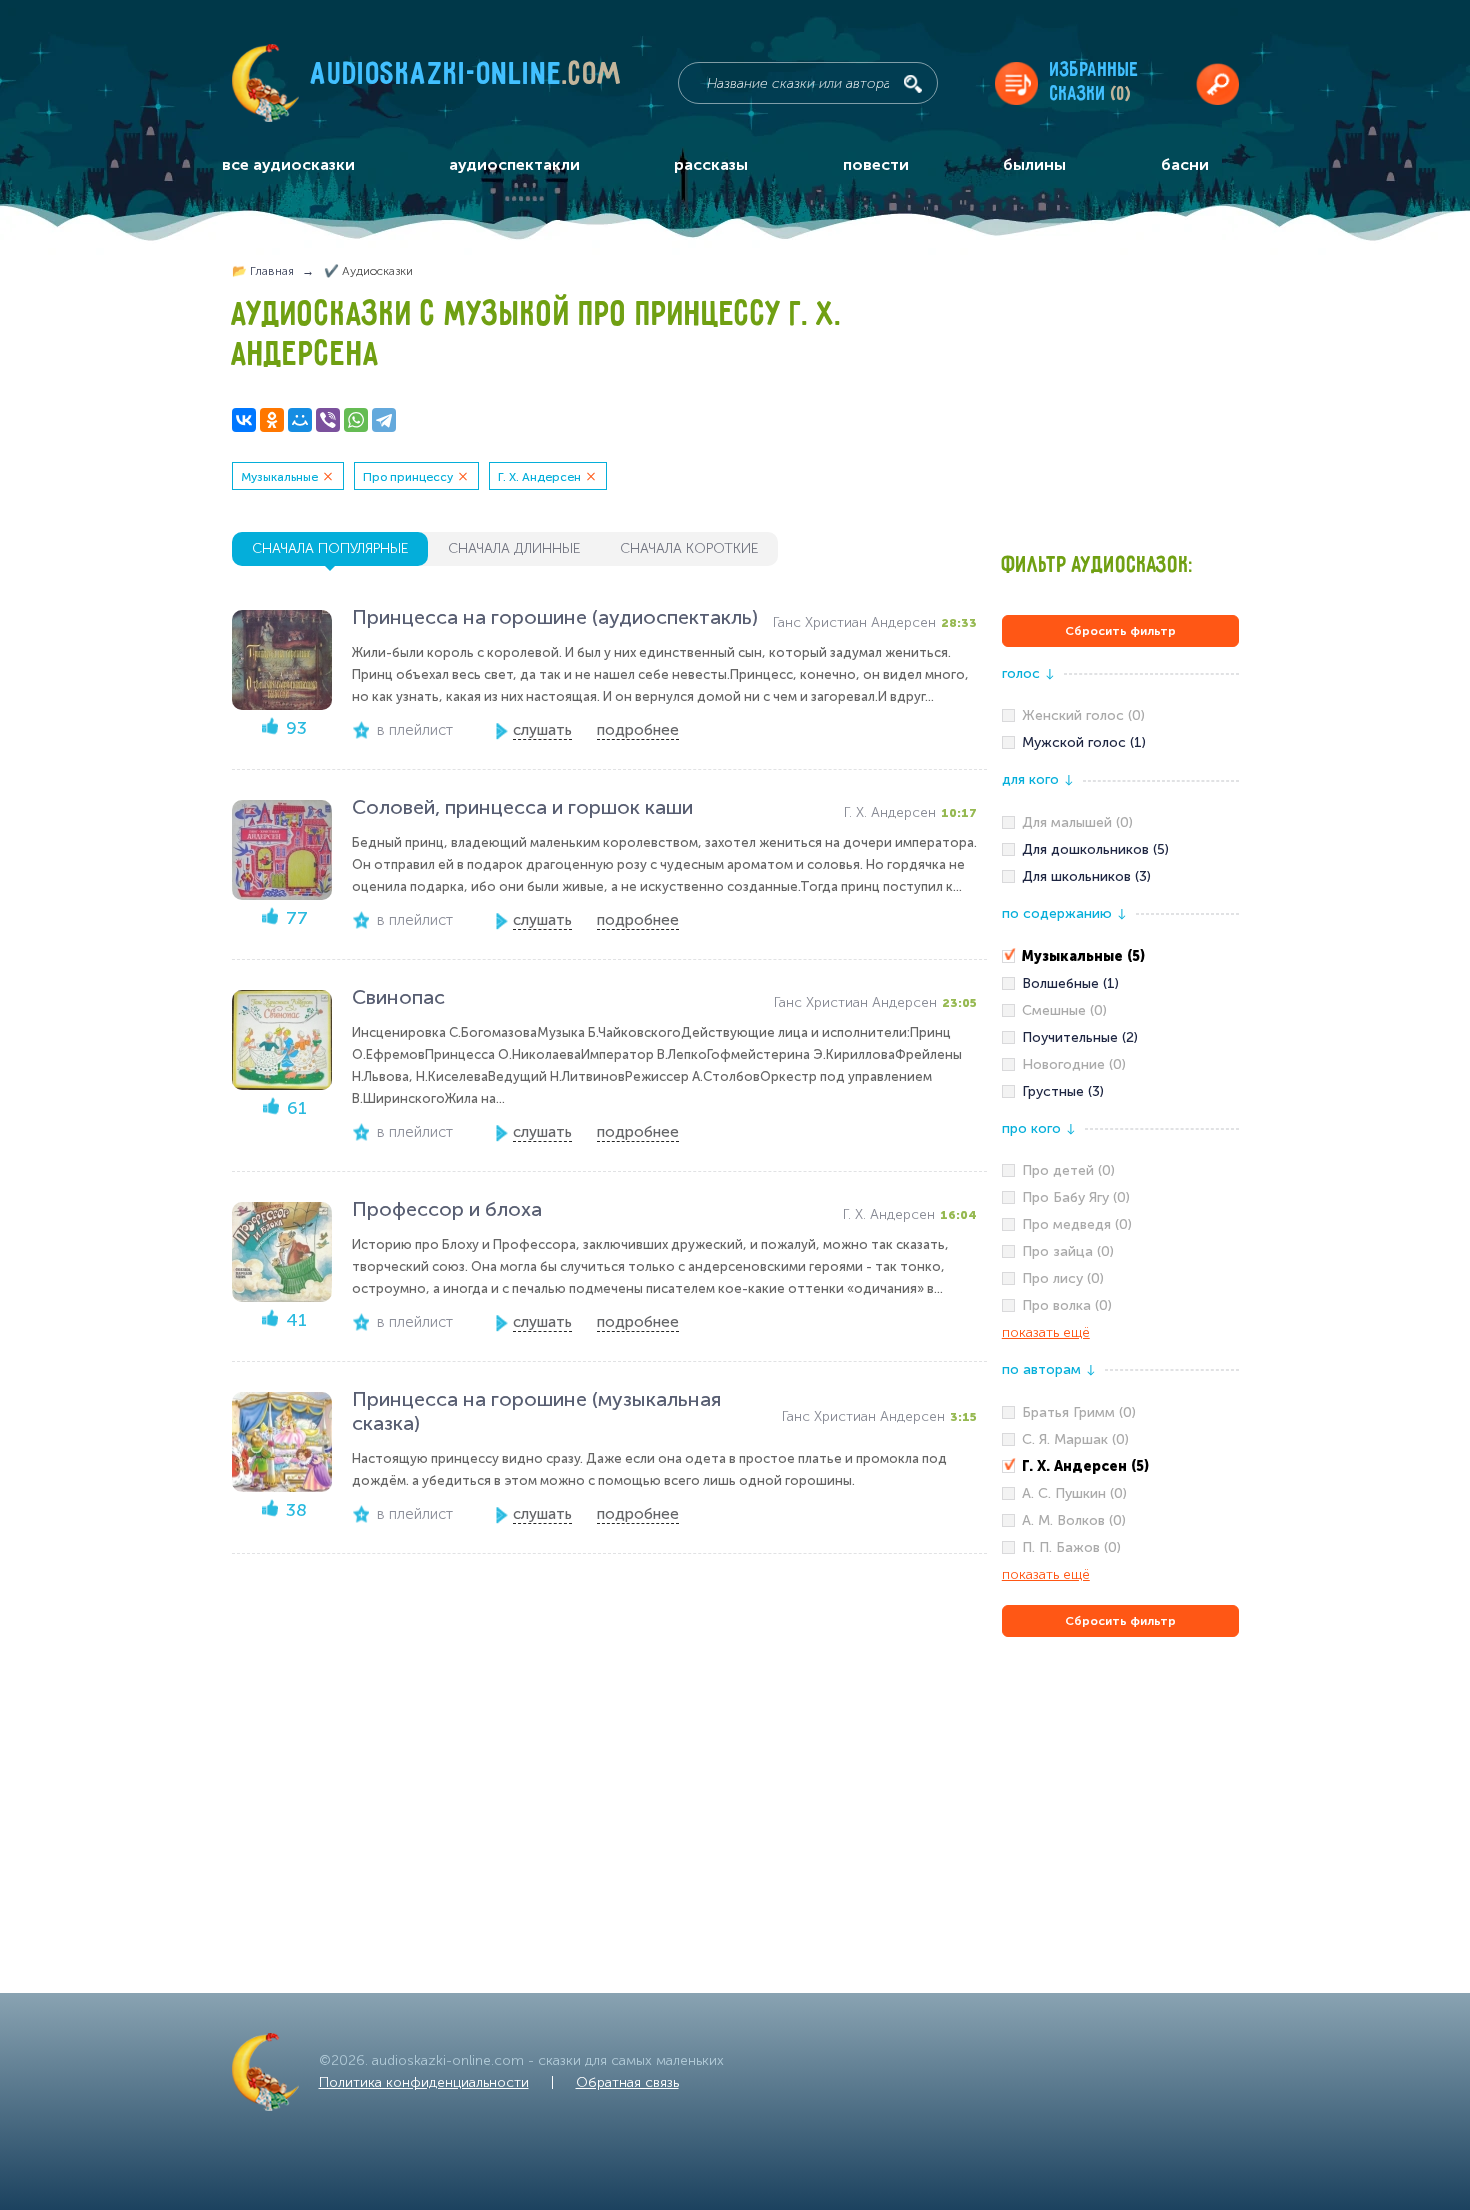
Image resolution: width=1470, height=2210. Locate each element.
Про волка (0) (1067, 1305)
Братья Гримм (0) (1079, 1412)
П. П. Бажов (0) (1071, 1547)
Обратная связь (627, 2082)
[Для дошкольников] (1120, 850)
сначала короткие (689, 548)
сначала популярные (330, 548)
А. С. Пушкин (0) (1074, 1493)
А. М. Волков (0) (1074, 1520)
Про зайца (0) (1068, 1251)
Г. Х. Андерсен (539, 477)
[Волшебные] (1120, 984)
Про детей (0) (1068, 1170)
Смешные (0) (1064, 1010)
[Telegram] (384, 420)
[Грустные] (1120, 1092)
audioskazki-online (466, 79)
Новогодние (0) (1074, 1064)
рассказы (711, 164)
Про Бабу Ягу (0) (1076, 1197)
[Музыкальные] (1120, 957)
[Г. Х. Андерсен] (1120, 1467)
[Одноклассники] (272, 420)
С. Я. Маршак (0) (1075, 1439)
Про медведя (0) (1077, 1224)
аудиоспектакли (514, 164)
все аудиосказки (288, 164)
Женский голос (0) (1083, 715)
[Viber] (328, 420)
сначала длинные (514, 548)
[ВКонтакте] (244, 420)
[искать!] (913, 84)
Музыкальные (279, 477)
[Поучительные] (1120, 1038)
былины (1034, 164)
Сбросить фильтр (1120, 631)
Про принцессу (408, 477)
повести (876, 164)
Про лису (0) (1063, 1278)
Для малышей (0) (1077, 822)
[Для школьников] (1120, 877)
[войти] (1217, 83)
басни (1185, 164)
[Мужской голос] (1120, 743)
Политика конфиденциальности (424, 2082)
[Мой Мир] (300, 420)
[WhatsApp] (356, 420)
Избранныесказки (1094, 82)
